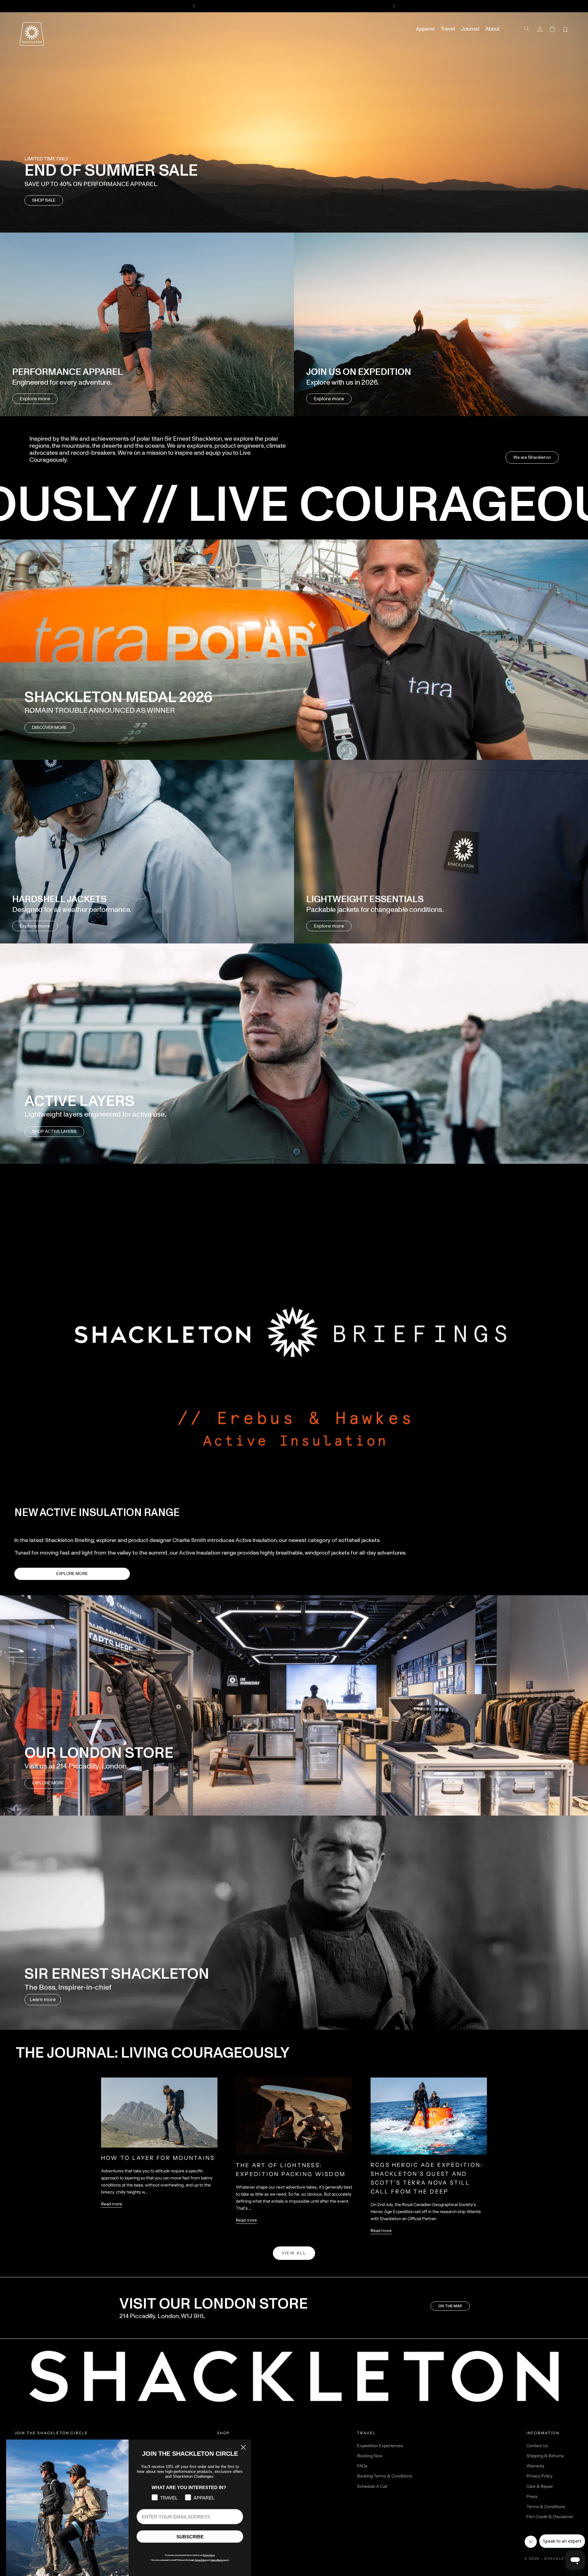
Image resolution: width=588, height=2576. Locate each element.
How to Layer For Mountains (158, 2158)
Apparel (425, 29)
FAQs (362, 2466)
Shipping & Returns (545, 2456)
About (492, 29)
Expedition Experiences (380, 2446)
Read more (112, 2204)
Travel (448, 29)
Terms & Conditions (546, 2507)
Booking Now (370, 2456)
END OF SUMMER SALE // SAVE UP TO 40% (294, 6)
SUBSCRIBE (190, 2537)
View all (294, 2253)
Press (532, 2496)
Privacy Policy (539, 2476)
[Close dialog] (243, 2447)
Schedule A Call (372, 2486)
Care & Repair (540, 2486)
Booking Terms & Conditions (385, 2476)
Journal (470, 29)
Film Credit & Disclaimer (550, 2517)
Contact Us (537, 2446)
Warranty (535, 2466)
